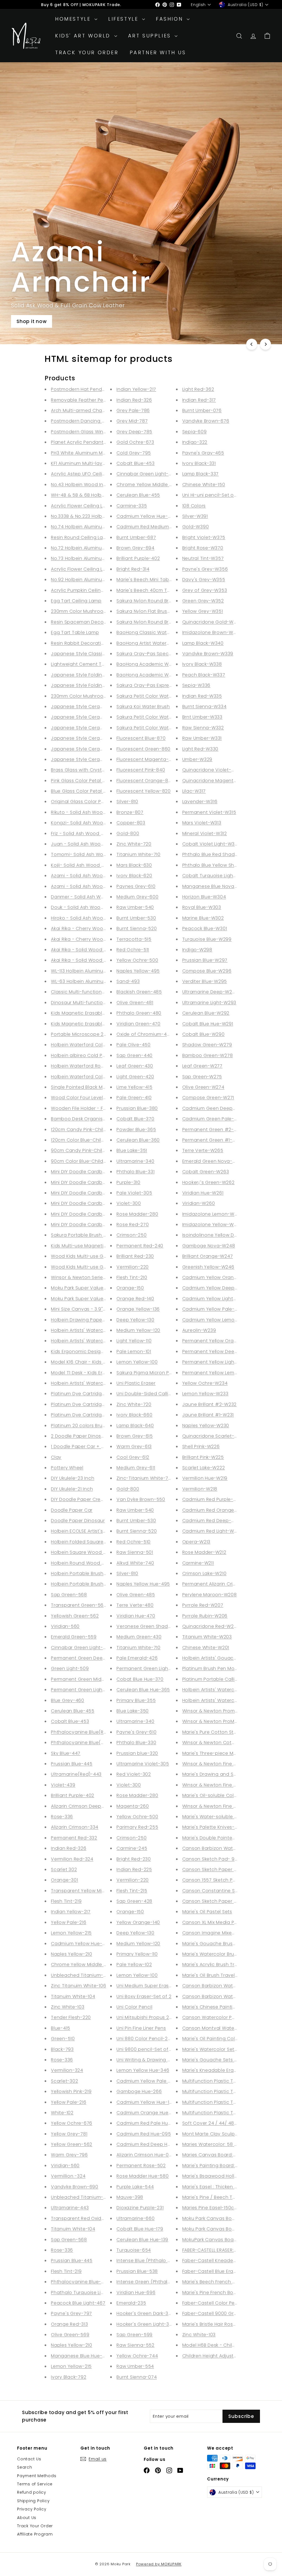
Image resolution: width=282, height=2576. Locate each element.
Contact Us (29, 2459)
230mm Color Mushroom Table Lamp (93, 611)
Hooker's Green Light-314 (145, 2324)
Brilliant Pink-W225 (203, 1457)
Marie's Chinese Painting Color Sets (223, 2007)
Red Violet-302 (134, 1774)
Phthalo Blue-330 (136, 1743)
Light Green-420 (135, 1077)
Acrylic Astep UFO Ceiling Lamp (87, 474)
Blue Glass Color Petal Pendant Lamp (94, 791)
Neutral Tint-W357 (203, 558)
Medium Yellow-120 (138, 1330)
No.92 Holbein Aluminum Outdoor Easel (96, 580)
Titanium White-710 (139, 854)
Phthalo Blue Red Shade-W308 (218, 854)
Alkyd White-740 (135, 1563)
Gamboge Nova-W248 (209, 1246)
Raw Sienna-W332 (203, 728)
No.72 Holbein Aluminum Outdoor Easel (96, 548)
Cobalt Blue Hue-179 (140, 2229)
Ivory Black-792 (69, 2377)
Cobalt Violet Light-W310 (211, 844)
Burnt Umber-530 (136, 918)
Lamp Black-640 (135, 1426)
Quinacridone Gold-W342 (212, 622)
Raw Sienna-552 (135, 2345)
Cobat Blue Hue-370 (140, 1679)
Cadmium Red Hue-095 (144, 2134)
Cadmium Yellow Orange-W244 (219, 1277)
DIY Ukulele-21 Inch (72, 1489)
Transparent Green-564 (79, 1605)
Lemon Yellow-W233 (205, 1394)
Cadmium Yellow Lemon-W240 (218, 1320)
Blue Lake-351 (132, 1150)
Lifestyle (124, 19)
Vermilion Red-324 (72, 1859)
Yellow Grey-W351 (203, 611)
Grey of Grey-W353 (205, 590)
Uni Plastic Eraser (136, 1383)
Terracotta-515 (134, 939)
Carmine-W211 (198, 1563)
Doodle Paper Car (72, 1510)
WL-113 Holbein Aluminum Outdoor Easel (97, 971)
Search (25, 2467)
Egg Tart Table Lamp (75, 632)
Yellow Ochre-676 (72, 2123)
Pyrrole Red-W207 (203, 1605)
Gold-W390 (196, 527)
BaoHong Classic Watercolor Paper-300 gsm (169, 632)
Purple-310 (128, 1182)
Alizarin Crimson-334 (75, 1827)
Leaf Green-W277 (202, 1066)
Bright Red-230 (134, 1859)
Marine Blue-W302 (203, 918)
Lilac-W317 (194, 791)
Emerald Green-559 (74, 1637)
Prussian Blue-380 (137, 1108)
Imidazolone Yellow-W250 (212, 1225)
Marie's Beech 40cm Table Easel (154, 590)
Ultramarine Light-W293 (209, 1003)
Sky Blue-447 (66, 1753)
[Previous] (252, 344)
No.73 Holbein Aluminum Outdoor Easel (96, 558)
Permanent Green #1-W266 (214, 1140)
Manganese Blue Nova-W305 (216, 886)
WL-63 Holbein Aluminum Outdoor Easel (97, 981)
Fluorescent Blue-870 (141, 738)
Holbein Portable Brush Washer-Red (92, 1584)
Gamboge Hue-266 (139, 2091)
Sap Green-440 (135, 1055)
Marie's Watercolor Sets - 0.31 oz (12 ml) (228, 2049)
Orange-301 (65, 1880)
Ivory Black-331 (199, 463)
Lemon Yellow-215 (71, 1933)
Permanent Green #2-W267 (214, 1130)
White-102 (62, 2113)
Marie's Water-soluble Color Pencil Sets (228, 1817)
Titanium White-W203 (207, 1637)
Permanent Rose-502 (141, 2166)
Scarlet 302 (64, 1869)
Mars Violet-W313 (202, 823)
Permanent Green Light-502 (83, 1690)
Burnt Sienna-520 (137, 928)
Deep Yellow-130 (135, 1320)
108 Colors (194, 506)
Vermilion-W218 (200, 1489)
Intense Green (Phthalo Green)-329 (158, 2282)
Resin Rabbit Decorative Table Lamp (93, 643)
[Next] (265, 344)
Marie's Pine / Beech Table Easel (219, 2197)
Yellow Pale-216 (69, 1922)
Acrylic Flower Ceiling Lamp (82, 569)
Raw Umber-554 (135, 2366)
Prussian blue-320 (137, 1753)
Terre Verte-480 (135, 1605)
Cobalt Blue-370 (135, 1119)
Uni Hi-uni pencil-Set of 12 (212, 495)
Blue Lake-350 (133, 1711)
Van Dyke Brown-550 (141, 1499)
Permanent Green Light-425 (149, 1668)
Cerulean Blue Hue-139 (142, 2240)
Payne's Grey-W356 (205, 569)
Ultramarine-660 (135, 2218)
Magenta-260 (133, 1806)
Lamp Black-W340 (203, 643)
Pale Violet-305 (134, 1193)
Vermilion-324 (67, 2070)
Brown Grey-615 (135, 1436)
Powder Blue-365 (136, 1130)
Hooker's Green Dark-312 (144, 2313)
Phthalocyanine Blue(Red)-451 (86, 1732)
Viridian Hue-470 (136, 1616)
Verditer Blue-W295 (205, 981)
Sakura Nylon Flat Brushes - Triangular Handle (169, 611)
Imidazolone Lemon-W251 (212, 1214)
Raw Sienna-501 (135, 1552)
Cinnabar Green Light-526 (81, 1648)
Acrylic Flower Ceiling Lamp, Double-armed (101, 506)
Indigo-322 (195, 442)
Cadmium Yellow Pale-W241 (214, 1309)
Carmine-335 (132, 506)
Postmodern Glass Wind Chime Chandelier (100, 432)
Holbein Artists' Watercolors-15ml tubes (96, 1383)
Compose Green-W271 (208, 1098)
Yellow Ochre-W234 (205, 1383)
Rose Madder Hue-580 (143, 2176)
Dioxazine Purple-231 (140, 2208)
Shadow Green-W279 (207, 1045)
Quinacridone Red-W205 (211, 1626)
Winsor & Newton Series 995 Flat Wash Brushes (105, 1277)
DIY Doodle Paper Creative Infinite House (98, 1499)
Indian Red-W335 (202, 696)
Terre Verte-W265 (203, 1150)
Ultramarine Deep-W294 (210, 992)
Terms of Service (35, 2484)
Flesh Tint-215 (132, 1891)
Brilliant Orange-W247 (208, 1256)
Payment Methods (37, 2476)
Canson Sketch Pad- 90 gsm (216, 1859)
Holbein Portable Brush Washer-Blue (93, 1573)
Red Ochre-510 (134, 1542)
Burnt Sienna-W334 (204, 707)
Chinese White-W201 (206, 1648)
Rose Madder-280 (137, 1214)
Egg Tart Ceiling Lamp (76, 601)
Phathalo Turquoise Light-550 (86, 2292)
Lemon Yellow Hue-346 (143, 2070)
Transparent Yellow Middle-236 (87, 1891)
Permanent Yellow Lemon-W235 (219, 1373)
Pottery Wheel (67, 1468)
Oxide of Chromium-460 (145, 1034)
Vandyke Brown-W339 (208, 654)
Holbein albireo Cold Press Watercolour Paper (104, 1055)
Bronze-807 (130, 812)
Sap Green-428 (134, 1901)
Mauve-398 (130, 2197)
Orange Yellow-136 (138, 1309)
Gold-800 (128, 833)
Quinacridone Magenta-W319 (216, 781)
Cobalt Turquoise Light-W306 (216, 876)
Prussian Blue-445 (72, 1764)
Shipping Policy (33, 2501)
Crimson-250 (131, 1235)
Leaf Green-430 (135, 1066)
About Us (27, 2518)
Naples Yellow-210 (72, 1954)
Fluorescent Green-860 (143, 749)
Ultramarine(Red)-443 (76, 1774)
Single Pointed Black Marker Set (87, 1087)
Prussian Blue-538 (137, 2271)
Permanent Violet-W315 (209, 812)
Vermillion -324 (68, 2176)
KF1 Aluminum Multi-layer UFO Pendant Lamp (102, 463)
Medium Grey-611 (136, 1468)
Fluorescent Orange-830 (145, 781)
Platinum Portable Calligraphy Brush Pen (229, 1679)
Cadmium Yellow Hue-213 (80, 1944)
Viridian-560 (65, 1626)
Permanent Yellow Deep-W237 (217, 1351)
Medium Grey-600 (137, 897)
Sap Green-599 (135, 2335)
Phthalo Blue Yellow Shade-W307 (221, 865)
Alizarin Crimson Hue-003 (145, 2155)
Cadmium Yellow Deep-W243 (216, 1288)
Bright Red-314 (133, 569)
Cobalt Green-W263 (206, 1172)
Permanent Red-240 (140, 1246)
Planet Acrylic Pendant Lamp (84, 442)
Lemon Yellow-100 (137, 1362)
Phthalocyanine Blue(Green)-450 (90, 1743)
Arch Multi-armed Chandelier (84, 410)
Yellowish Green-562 (75, 1616)
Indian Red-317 (199, 400)
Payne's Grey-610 (136, 1732)
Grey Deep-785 (134, 432)
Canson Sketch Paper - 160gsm (219, 1901)
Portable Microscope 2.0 (79, 1034)
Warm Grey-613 (134, 1446)
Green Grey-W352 (203, 601)
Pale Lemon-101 (134, 1351)
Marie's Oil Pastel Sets (207, 1912)
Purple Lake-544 (135, 2187)
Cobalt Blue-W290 (204, 1034)
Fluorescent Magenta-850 (147, 759)
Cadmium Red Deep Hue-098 (151, 2144)
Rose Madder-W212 (204, 1552)
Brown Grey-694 (135, 548)
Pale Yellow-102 (134, 1964)
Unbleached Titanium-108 (81, 1975)
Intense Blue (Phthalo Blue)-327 (153, 2261)
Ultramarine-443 (70, 2208)
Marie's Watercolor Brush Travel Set (223, 1954)
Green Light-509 (70, 1668)
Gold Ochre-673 (135, 442)
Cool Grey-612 (133, 1457)
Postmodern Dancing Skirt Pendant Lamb (99, 421)
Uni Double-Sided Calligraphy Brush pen (163, 1394)
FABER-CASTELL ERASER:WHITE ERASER (223, 2250)
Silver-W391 (195, 516)
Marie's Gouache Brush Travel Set (221, 1944)
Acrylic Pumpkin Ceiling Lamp (84, 590)
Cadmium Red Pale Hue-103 (148, 2123)
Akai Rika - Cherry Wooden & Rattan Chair (99, 939)
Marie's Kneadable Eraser (211, 2070)
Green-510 (63, 2039)
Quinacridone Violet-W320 (213, 770)
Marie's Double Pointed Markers (219, 1838)
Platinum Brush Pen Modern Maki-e (222, 1668)
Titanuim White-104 (73, 1996)
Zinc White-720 (134, 844)
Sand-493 (128, 981)
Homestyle (74, 19)
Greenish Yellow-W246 (208, 1267)
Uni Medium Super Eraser (145, 1986)
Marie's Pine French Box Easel (216, 2292)
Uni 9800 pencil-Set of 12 (145, 2049)
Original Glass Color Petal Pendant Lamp (98, 802)
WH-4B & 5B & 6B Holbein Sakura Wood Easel (103, 495)
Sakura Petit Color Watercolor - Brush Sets (165, 728)
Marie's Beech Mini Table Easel (151, 580)
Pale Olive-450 (134, 1045)
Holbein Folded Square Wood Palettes (95, 1542)
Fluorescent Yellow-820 (144, 791)
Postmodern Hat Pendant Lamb (87, 389)
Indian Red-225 (134, 1869)
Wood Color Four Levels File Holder (91, 1098)
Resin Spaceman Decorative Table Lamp (98, 622)
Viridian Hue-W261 (203, 1193)
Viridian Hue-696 (136, 2292)
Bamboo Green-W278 (208, 1055)
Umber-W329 (197, 759)
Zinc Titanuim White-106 (78, 1986)
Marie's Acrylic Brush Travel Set (218, 1964)
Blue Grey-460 (68, 1700)
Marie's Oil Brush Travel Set (213, 1975)
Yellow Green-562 (72, 2144)
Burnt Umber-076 (202, 410)
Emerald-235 (131, 2303)
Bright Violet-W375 (204, 537)
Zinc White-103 (68, 2007)
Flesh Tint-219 (66, 1901)
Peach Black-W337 (204, 675)
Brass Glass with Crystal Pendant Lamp (96, 770)
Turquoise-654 (134, 2250)
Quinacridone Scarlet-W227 (215, 1436)
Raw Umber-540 (135, 907)
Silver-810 (127, 802)
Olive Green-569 (70, 2335)
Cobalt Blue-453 (70, 1721)
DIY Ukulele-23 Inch (73, 1478)
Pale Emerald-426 (137, 1658)
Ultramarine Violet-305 (143, 1764)
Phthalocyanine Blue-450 (80, 2282)
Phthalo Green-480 (139, 1013)
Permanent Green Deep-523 (84, 1658)
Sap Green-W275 (202, 1077)
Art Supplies (151, 36)
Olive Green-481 (135, 1003)
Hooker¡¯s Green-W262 (208, 1182)
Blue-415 (61, 2028)
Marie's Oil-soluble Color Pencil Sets (224, 1795)
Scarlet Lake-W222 (204, 1468)
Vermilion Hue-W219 (205, 1478)
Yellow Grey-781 (69, 2134)
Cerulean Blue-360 (138, 1140)
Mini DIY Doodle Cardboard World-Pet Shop (101, 1225)
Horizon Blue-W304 (204, 897)
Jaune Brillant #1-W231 (208, 1415)
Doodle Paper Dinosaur (78, 1521)
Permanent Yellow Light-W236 (217, 1362)
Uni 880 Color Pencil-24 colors (151, 2039)
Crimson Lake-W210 (204, 1573)
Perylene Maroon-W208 (210, 1595)
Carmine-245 (132, 1848)
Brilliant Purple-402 (73, 1795)
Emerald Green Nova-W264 (214, 1161)
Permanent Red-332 (74, 1838)
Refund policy (32, 2492)
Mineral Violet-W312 (205, 833)
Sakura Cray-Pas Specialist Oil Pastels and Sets (171, 654)
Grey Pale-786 (133, 410)
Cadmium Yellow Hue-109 (146, 2102)
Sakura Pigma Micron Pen (146, 1373)
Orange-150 (130, 1288)
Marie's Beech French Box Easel (218, 2282)
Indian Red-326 (69, 1848)
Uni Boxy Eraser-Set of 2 (144, 1996)
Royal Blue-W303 (202, 907)
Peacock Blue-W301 (205, 928)
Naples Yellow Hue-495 (143, 1584)
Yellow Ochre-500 (137, 960)
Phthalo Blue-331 (135, 1172)
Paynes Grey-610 (136, 886)
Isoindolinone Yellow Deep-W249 (221, 1235)
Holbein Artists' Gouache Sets (217, 1658)
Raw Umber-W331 (202, 738)
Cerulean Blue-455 (73, 1711)
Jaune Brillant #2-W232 (210, 1404)
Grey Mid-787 (132, 421)
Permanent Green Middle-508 (86, 1679)
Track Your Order (87, 52)
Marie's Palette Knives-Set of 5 (218, 1827)
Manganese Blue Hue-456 (81, 2356)
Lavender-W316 (200, 802)
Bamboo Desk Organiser (79, 1119)
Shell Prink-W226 (201, 1446)
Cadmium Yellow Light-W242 (215, 1299)
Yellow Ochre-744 (137, 2356)
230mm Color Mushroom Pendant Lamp (97, 696)
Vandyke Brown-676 (206, 421)
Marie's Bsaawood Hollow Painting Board (230, 2176)
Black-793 (62, 2049)
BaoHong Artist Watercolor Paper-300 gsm (166, 643)
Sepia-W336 (196, 685)
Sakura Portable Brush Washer (86, 1235)
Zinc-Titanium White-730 (145, 1478)
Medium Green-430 (139, 1637)
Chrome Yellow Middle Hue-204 (87, 1964)
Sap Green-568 (69, 1595)
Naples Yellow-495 (138, 971)
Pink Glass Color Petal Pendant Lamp (93, 781)
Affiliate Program (35, 2534)
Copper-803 (131, 823)
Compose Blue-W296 (207, 971)
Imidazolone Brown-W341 (211, 632)
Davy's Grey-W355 (204, 580)
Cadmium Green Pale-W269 (215, 1119)
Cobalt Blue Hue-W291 (208, 1024)
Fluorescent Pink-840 (141, 770)
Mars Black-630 (134, 865)
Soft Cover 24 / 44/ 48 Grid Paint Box (225, 2123)
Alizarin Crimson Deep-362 (82, 1806)
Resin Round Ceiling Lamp (81, 537)
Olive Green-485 (136, 1595)
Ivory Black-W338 (202, 664)
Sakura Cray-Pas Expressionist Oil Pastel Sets (168, 685)
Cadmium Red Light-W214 (212, 1531)
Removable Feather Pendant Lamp (91, 400)
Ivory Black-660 (134, 1415)
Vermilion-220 (133, 1267)
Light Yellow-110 (134, 1341)
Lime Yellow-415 (134, 1087)
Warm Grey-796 (69, 2155)
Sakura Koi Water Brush (143, 707)
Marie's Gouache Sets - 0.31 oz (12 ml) (226, 2060)
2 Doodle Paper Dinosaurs (81, 1436)
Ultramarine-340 (135, 1161)
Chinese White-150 (204, 485)
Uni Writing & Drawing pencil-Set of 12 (160, 2060)
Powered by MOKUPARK (159, 2564)
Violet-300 (129, 1203)
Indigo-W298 (197, 950)
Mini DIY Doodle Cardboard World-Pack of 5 (102, 1172)
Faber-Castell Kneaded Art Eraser (221, 2261)
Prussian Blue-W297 (205, 960)
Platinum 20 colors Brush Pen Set (89, 1426)
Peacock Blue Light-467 (78, 2303)
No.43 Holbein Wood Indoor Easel (89, 485)
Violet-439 (63, 1785)
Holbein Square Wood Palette (85, 1552)
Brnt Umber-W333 (202, 717)
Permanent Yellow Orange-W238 (220, 1341)
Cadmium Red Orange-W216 (215, 1510)
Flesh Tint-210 (132, 1277)
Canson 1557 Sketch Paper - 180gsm (224, 1880)
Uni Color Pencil (134, 2007)
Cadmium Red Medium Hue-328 (153, 527)
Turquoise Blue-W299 (207, 939)
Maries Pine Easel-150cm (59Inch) (221, 2208)
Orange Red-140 (135, 1299)
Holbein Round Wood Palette (85, 1563)
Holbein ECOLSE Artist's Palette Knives (94, 1531)
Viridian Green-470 (139, 1024)
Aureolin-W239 (199, 1330)
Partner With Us (158, 52)
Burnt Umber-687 (136, 537)
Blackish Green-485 (139, 992)
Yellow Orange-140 (138, 1922)
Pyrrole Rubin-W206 (205, 1616)
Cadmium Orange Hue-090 (148, 2113)
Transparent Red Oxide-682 (83, 2218)
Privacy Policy (32, 2509)
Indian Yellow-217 (71, 1912)
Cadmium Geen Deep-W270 (215, 1108)
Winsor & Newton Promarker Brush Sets (227, 1711)
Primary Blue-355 (136, 1700)
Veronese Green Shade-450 (149, 1626)
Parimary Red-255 (137, 1827)
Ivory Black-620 (134, 876)
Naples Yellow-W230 (206, 1426)
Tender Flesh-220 (71, 2017)
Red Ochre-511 (133, 950)
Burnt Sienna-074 (137, 2377)
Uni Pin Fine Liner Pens (141, 2028)
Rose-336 (62, 1817)
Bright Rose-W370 (203, 548)
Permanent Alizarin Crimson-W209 (222, 1584)
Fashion (171, 19)
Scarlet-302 (64, 2081)
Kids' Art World (84, 36)
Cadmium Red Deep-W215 (212, 1521)
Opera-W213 (196, 1542)
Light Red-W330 (200, 749)
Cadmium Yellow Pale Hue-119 (151, 2081)
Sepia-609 (195, 432)
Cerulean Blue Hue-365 (143, 1690)
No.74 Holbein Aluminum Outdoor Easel (96, 527)
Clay (56, 1457)
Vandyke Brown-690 (75, 2187)
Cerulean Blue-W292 (206, 1013)
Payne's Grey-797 (71, 2313)
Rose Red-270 (133, 1225)
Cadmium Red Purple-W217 (213, 1499)
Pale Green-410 (134, 1098)
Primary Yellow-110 (137, 1954)
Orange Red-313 (70, 2324)
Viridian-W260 (199, 1203)
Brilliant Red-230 (135, 1256)
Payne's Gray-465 (203, 453)
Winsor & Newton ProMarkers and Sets (226, 1721)
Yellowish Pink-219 (71, 2091)
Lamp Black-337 (201, 474)
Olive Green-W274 (203, 1087)
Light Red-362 (198, 389)
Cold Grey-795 (134, 453)
